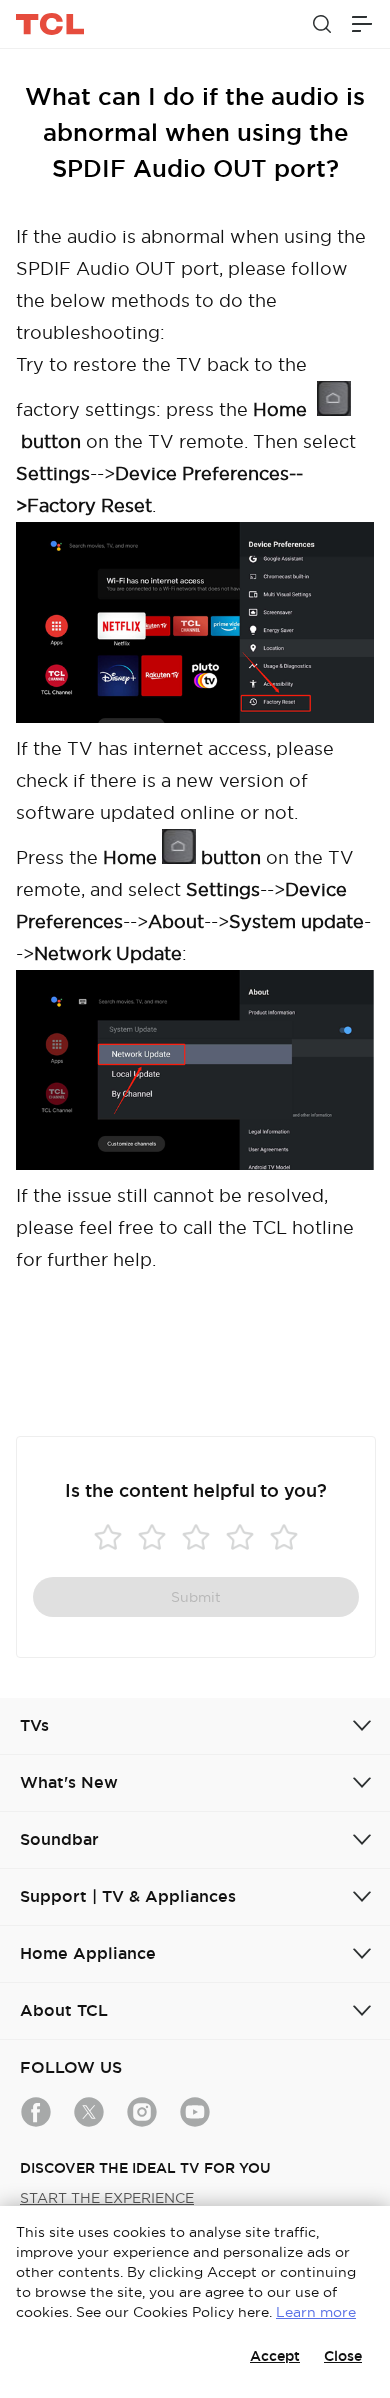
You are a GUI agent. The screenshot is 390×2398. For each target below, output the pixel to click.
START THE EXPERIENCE (107, 2198)
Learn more (316, 2312)
